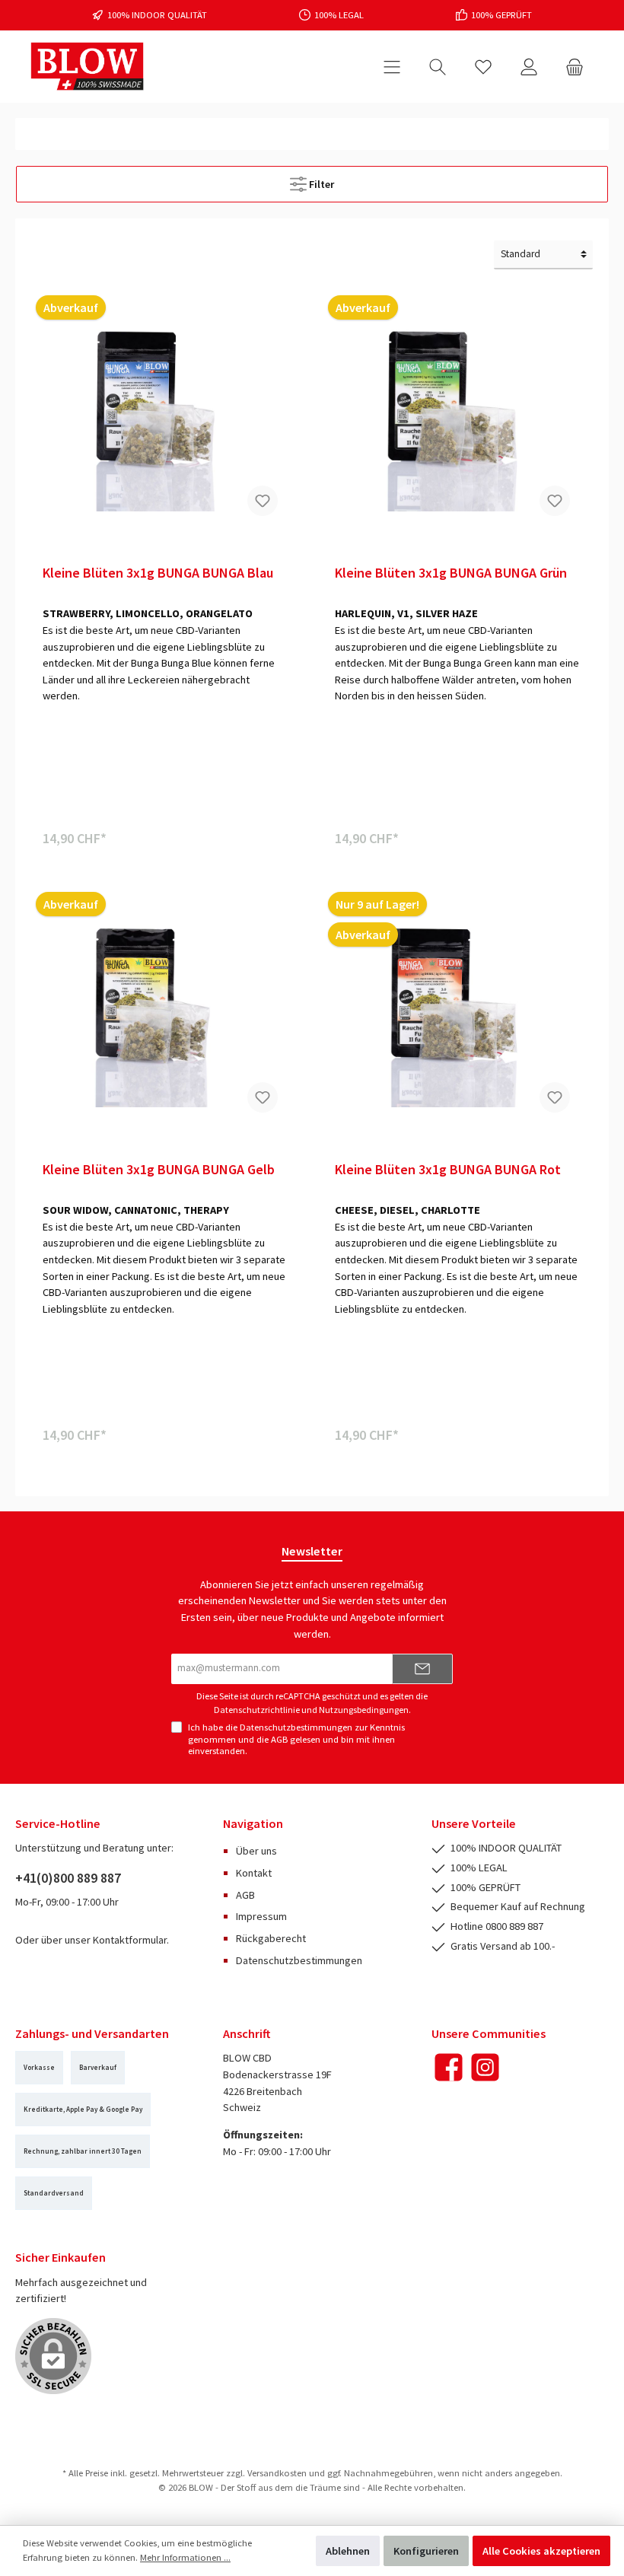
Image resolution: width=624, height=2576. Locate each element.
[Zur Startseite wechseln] (88, 67)
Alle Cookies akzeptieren (541, 2551)
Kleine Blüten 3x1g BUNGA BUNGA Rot (448, 1170)
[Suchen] (438, 67)
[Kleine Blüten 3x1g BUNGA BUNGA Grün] (458, 412)
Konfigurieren (426, 2551)
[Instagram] (485, 2067)
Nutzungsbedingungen (364, 1710)
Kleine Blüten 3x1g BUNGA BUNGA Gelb (159, 1170)
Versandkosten (277, 2473)
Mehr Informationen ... (185, 2557)
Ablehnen (348, 2551)
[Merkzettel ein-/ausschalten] (263, 501)
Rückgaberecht (271, 1938)
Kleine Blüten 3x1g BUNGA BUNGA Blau (158, 573)
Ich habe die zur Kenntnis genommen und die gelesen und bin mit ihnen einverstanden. (296, 1739)
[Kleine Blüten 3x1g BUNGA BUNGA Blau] (166, 412)
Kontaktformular (130, 1940)
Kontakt (254, 1873)
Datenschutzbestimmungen (296, 1727)
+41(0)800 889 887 (68, 1878)
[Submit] (422, 1669)
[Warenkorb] (575, 67)
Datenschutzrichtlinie (257, 1710)
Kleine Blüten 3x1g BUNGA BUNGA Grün (451, 573)
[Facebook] (449, 2067)
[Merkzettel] (483, 67)
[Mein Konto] (529, 67)
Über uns (256, 1851)
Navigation (253, 1823)
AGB (279, 1739)
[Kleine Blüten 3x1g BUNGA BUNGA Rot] (458, 1009)
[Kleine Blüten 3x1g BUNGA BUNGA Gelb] (166, 1009)
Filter (320, 184)
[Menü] (392, 67)
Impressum (261, 1916)
